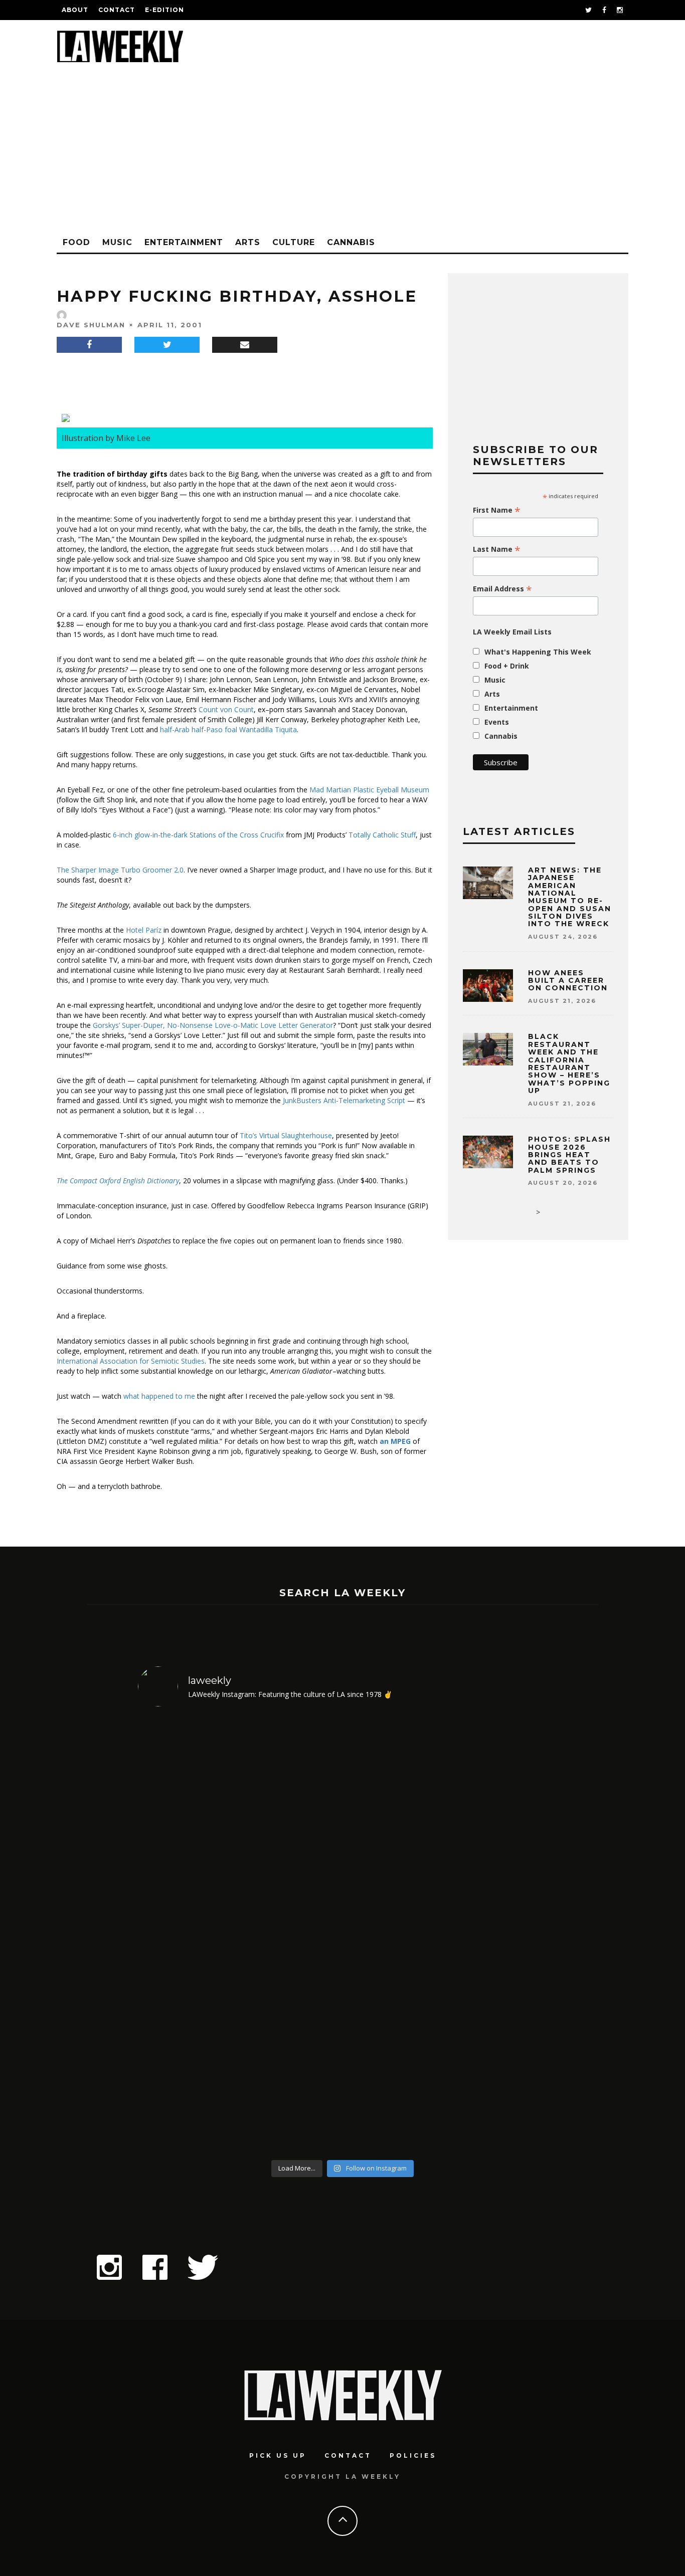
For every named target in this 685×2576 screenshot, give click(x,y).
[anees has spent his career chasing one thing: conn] (187, 1935)
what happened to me (159, 1396)
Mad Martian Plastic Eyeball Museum (369, 790)
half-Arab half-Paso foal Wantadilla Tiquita (228, 729)
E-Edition (164, 10)
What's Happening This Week (538, 652)
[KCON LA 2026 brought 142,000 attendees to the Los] (394, 1935)
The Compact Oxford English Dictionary (118, 1180)
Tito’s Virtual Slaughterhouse (286, 1135)
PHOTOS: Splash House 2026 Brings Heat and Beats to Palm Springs (569, 1155)
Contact (117, 10)
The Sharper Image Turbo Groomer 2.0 (120, 870)
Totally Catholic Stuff (382, 835)
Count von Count (226, 709)
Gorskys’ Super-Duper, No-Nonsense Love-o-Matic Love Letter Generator (213, 1025)
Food (76, 242)
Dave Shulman (91, 325)
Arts (248, 242)
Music (117, 242)
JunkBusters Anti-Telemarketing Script (344, 1100)
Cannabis (351, 242)
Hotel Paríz (144, 930)
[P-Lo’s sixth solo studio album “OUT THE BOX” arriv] (498, 1935)
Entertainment (184, 242)
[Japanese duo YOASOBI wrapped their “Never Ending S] (291, 1935)
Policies (413, 2455)
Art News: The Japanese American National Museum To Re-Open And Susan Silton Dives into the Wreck (570, 897)
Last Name (497, 549)
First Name (497, 510)
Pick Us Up (278, 2455)
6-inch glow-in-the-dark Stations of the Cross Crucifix (198, 835)
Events (497, 722)
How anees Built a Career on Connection (568, 981)
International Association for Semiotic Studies (131, 1361)
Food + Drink (507, 666)
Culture (294, 242)
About (75, 10)
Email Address (502, 589)
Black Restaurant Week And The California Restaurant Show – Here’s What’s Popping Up (569, 1063)
